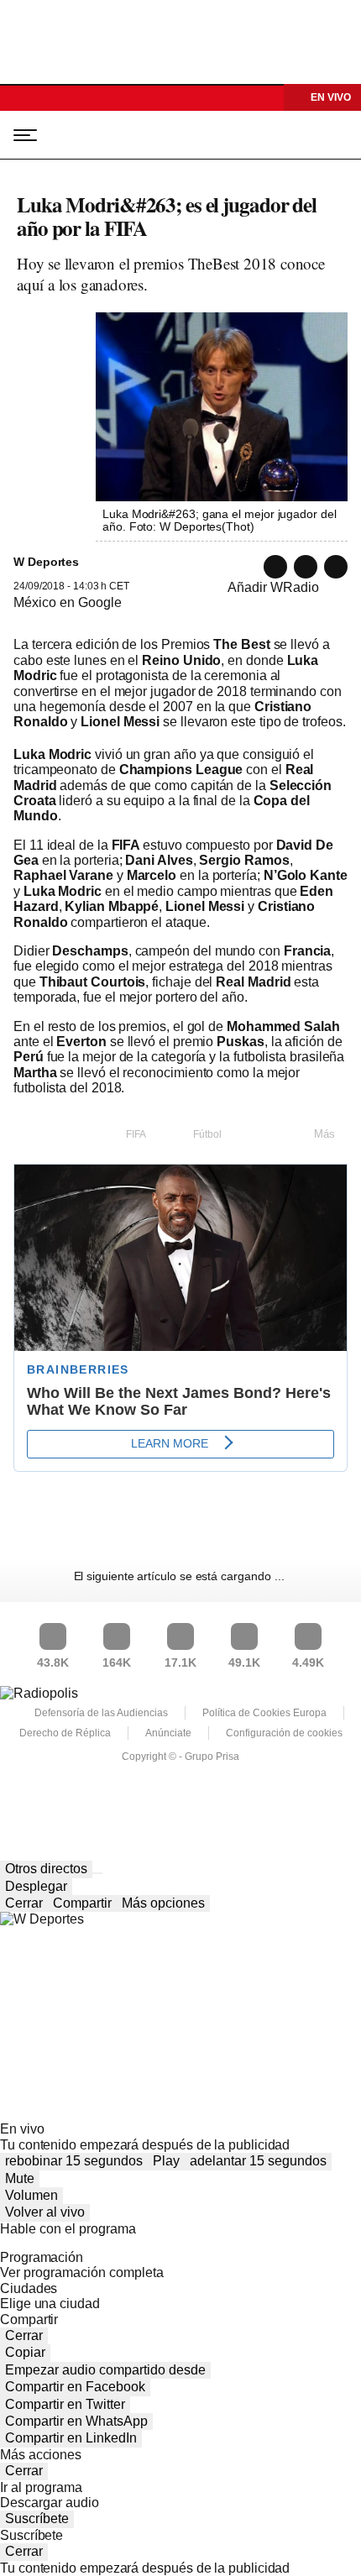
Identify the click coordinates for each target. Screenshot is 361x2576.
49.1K (244, 1662)
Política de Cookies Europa (264, 1713)
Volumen (31, 2195)
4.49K (308, 1662)
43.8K (53, 1662)
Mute (20, 2178)
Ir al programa (41, 2487)
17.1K (180, 1662)
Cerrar (24, 1903)
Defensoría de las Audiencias (101, 1713)
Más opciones (163, 1903)
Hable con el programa (68, 2229)
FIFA (136, 1134)
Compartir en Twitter (65, 2404)
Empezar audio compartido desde (105, 2370)
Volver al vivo (45, 2212)
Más (324, 1134)
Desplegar (36, 1886)
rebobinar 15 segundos (74, 2161)
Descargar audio (50, 2503)
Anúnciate (168, 1733)
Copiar (25, 2352)
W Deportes (94, 135)
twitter (306, 567)
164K (117, 1662)
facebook (336, 567)
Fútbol (207, 1134)
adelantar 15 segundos (258, 2161)
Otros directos (46, 1869)
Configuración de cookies (284, 1733)
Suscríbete (37, 2518)
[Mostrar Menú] (20, 134)
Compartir (82, 1903)
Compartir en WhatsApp (76, 2421)
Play (166, 2161)
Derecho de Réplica (65, 1733)
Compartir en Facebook (75, 2387)
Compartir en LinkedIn (71, 2438)
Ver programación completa (82, 2272)
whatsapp (275, 567)
